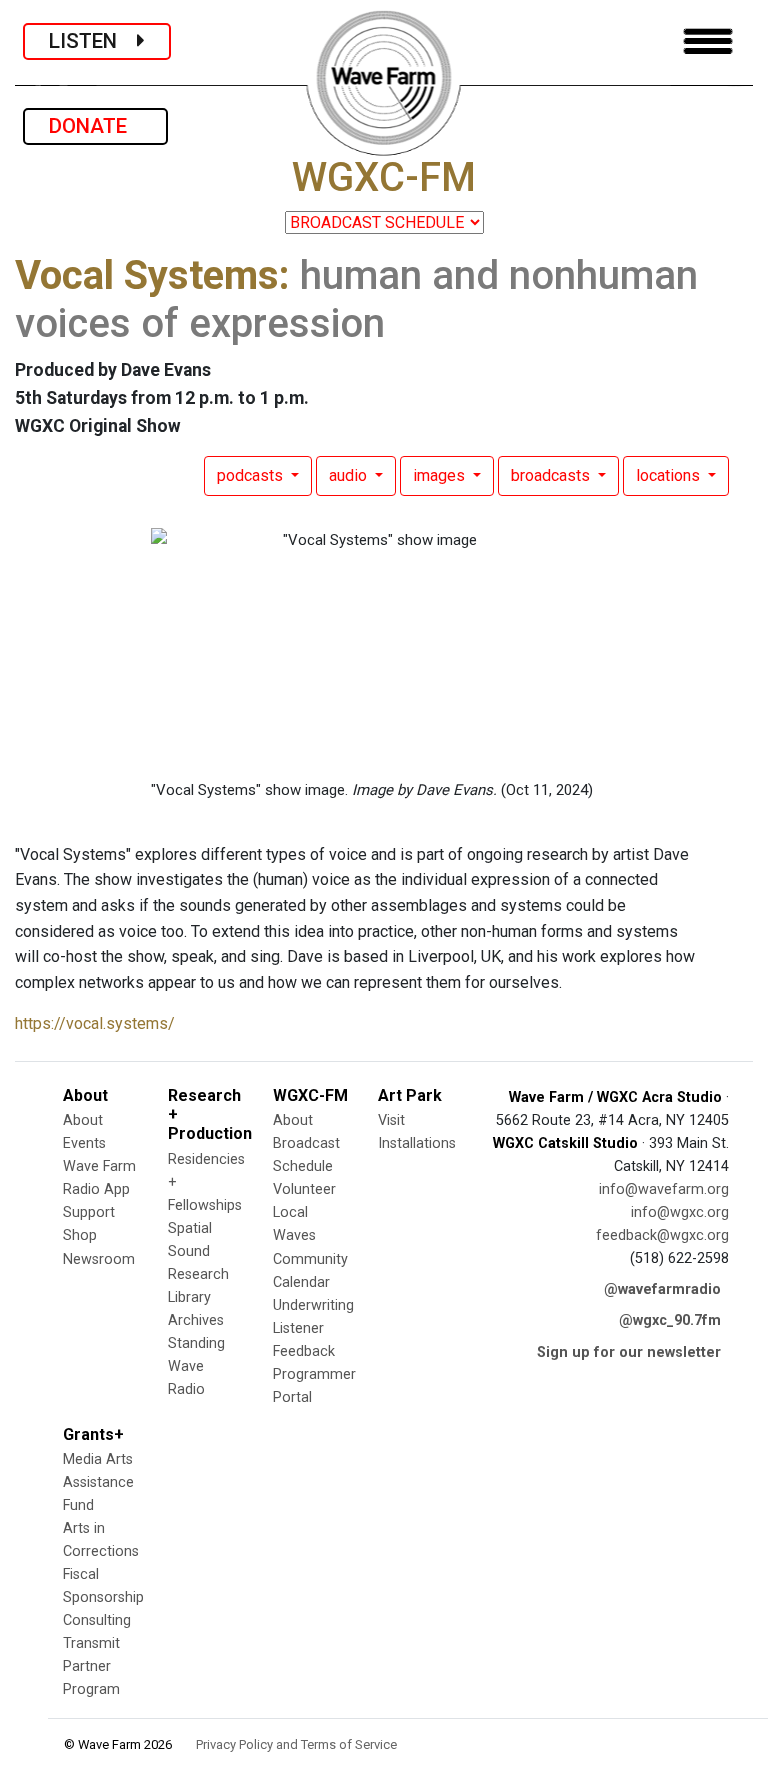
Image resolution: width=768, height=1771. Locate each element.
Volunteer (304, 1189)
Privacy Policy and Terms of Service (296, 1744)
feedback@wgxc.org (662, 1235)
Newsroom (99, 1259)
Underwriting (313, 1305)
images (441, 475)
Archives (196, 1320)
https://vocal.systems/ (95, 1023)
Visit (391, 1120)
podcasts (252, 475)
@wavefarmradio (662, 1289)
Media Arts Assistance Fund (98, 1482)
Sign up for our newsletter (629, 1352)
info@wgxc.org (680, 1212)
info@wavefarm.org (664, 1189)
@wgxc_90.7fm (670, 1320)
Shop (80, 1235)
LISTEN (93, 41)
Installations (417, 1143)
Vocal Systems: (152, 275)
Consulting (97, 1620)
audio (350, 475)
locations (670, 475)
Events (84, 1143)
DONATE (95, 126)
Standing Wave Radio (196, 1366)
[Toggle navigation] (708, 41)
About (83, 1120)
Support (89, 1212)
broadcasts (552, 475)
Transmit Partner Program (91, 1666)
